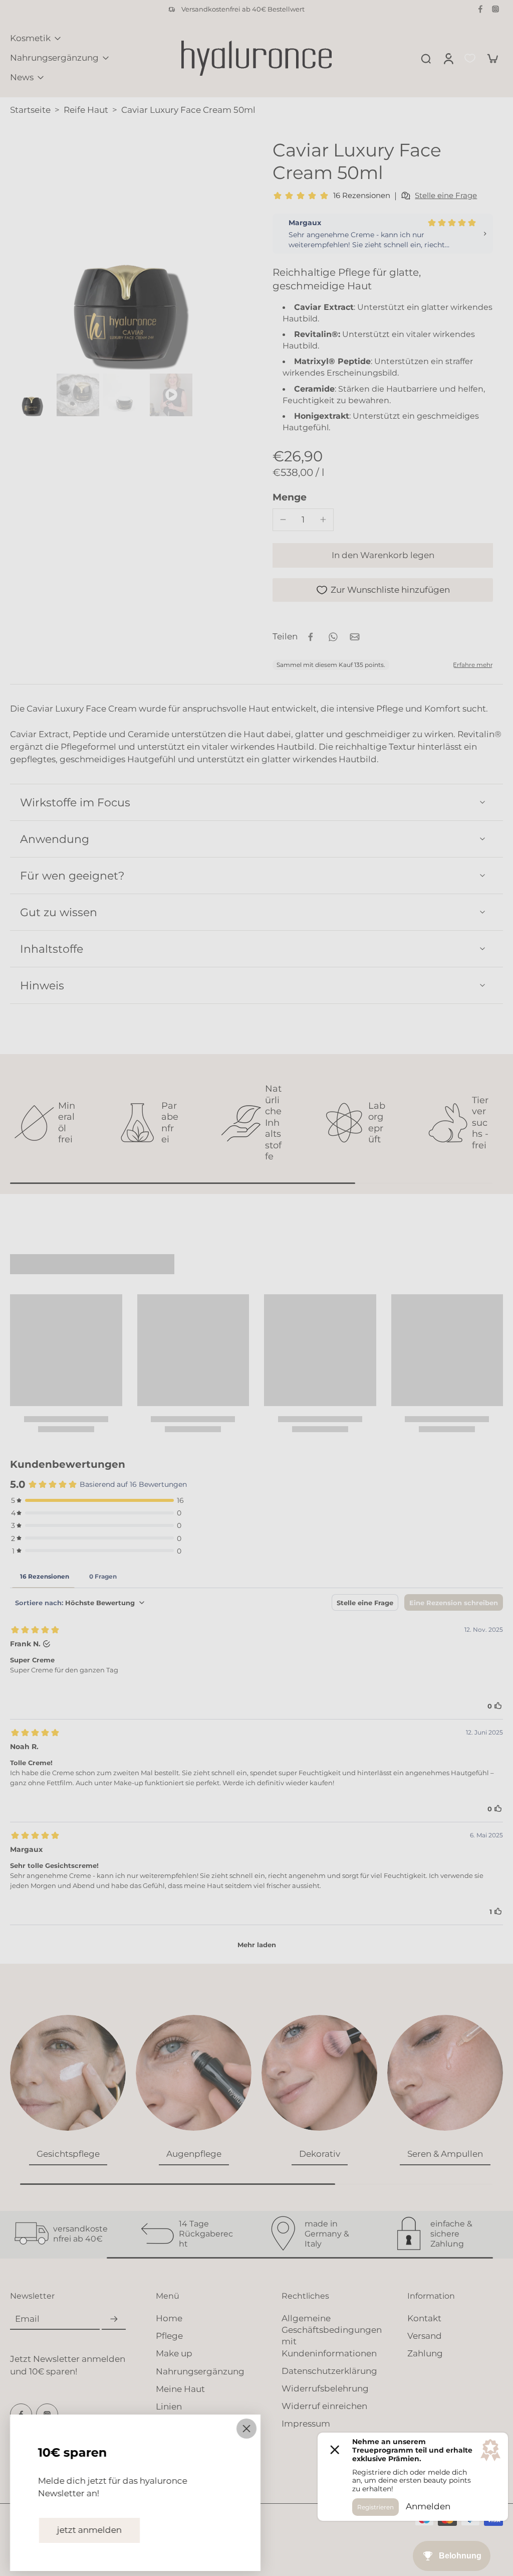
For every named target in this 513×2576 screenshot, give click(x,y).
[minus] (283, 520)
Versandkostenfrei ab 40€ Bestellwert (243, 9)
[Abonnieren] (114, 2319)
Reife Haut (86, 110)
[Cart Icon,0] (492, 58)
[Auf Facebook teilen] (311, 637)
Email (27, 2319)
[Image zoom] (125, 254)
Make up (174, 2353)
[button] (383, 555)
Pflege (169, 2336)
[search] (426, 58)
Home (169, 2318)
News (22, 77)
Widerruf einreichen (324, 2406)
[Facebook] (480, 9)
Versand (425, 2336)
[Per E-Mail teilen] (355, 637)
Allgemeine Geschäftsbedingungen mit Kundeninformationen (332, 2336)
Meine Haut (180, 2389)
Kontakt (424, 2318)
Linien (169, 2407)
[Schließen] (246, 2429)
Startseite (30, 110)
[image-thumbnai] (31, 395)
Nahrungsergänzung (54, 58)
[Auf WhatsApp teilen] (333, 637)
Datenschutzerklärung (329, 2371)
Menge (290, 497)
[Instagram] (495, 9)
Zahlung (425, 2353)
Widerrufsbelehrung (325, 2388)
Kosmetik (30, 38)
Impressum (306, 2424)
